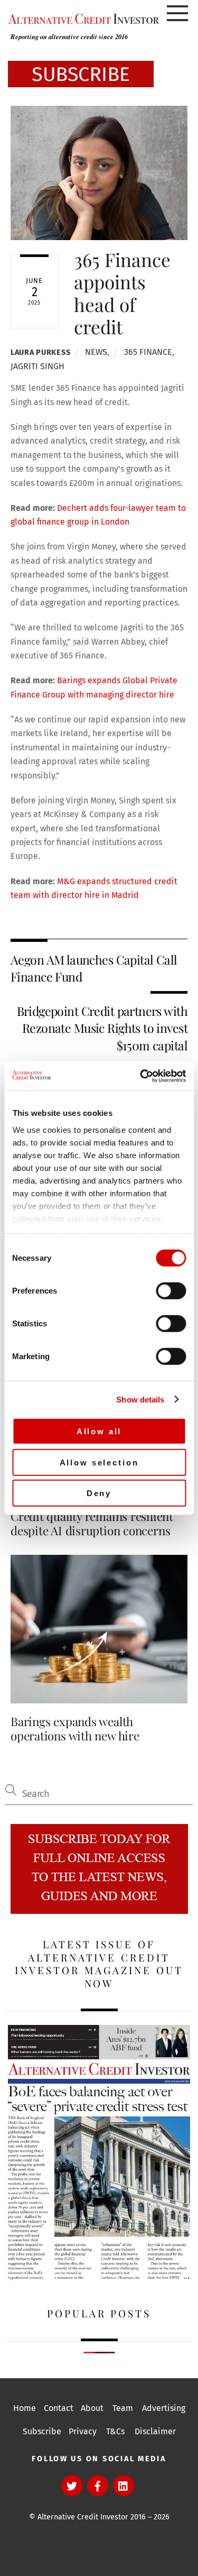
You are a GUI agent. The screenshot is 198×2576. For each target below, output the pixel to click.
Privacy (83, 2431)
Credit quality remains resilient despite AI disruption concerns (92, 1523)
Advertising (164, 2408)
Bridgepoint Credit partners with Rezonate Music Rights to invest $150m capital (102, 1028)
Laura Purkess (40, 352)
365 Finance (148, 352)
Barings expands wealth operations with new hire (75, 1729)
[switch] (171, 1291)
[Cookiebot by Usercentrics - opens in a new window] (141, 1076)
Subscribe (42, 2431)
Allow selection (99, 1462)
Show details (140, 1399)
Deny (99, 1493)
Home (25, 2408)
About (92, 2408)
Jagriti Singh (37, 366)
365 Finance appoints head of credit (122, 293)
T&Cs (115, 2431)
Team (123, 2408)
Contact (59, 2408)
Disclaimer (155, 2431)
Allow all (99, 1431)
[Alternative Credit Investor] (81, 19)
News (96, 352)
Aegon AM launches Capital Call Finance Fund (94, 968)
